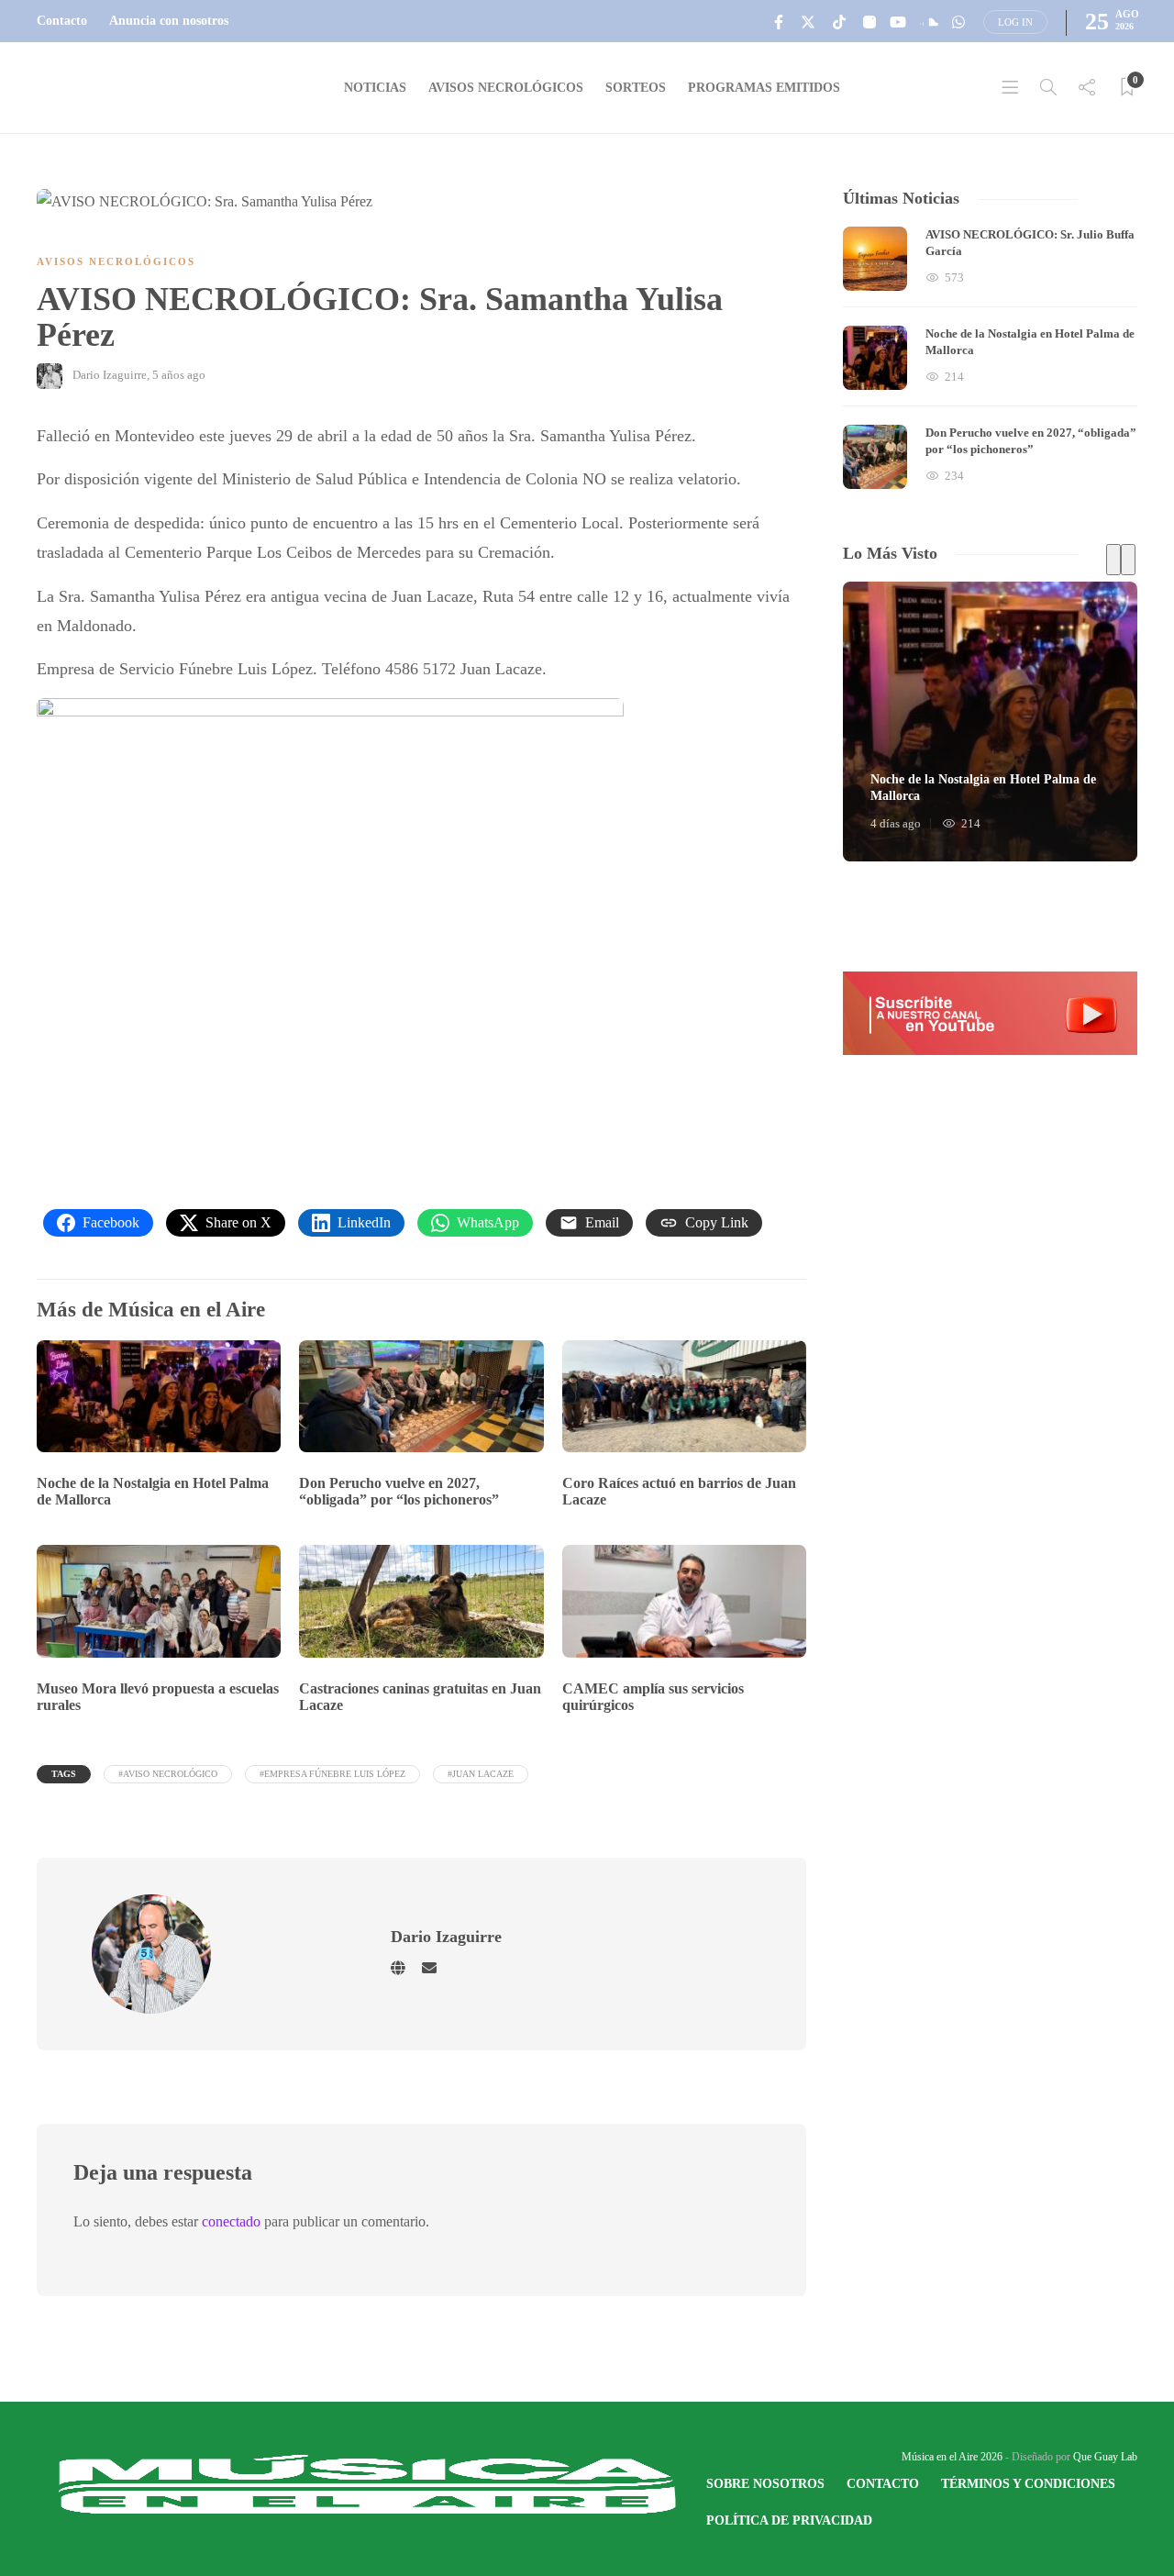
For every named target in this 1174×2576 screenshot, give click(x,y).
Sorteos (636, 88)
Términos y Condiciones (1028, 2484)
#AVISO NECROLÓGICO (168, 1774)
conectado (231, 2221)
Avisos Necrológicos (506, 88)
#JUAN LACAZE (481, 1774)
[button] (990, 1013)
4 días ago (896, 823)
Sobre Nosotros (765, 2484)
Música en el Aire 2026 (952, 2457)
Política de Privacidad (789, 2520)
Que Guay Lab (1105, 2457)
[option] (990, 358)
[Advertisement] (421, 1005)
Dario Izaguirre (110, 375)
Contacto (62, 21)
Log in (1015, 22)
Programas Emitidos (764, 88)
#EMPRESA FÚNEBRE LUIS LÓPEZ (332, 1774)
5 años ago (179, 375)
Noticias (375, 88)
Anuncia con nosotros (169, 21)
